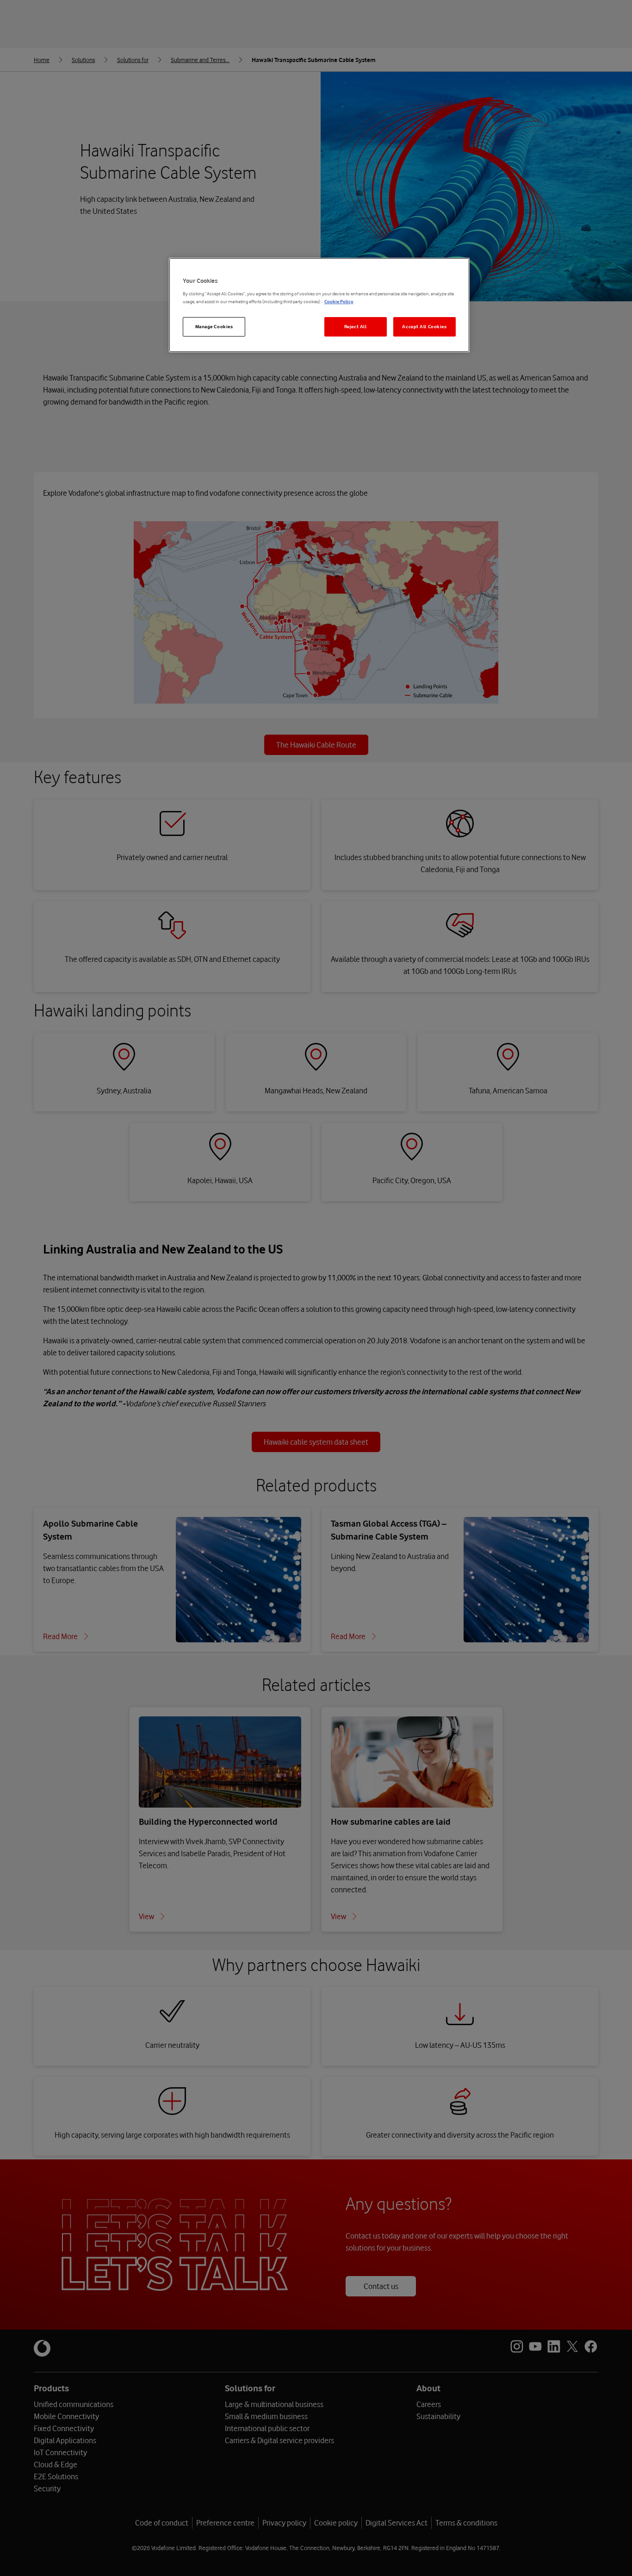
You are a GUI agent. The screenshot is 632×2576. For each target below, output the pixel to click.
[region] (319, 305)
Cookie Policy (339, 302)
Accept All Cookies (424, 327)
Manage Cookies (214, 327)
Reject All (356, 327)
